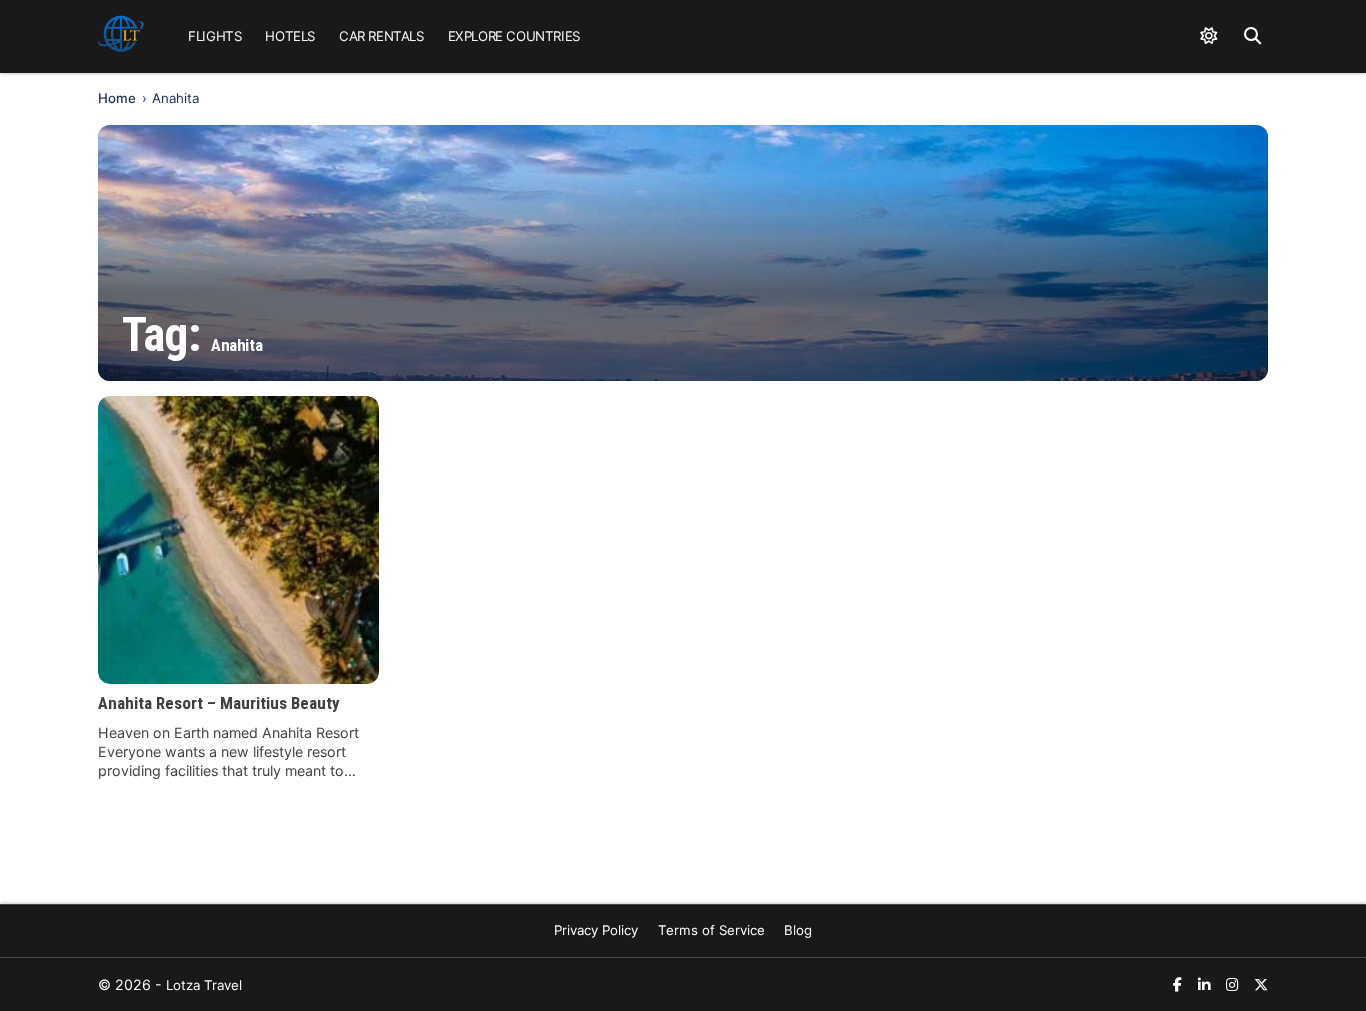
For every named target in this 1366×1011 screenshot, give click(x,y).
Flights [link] (214, 36)
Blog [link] (798, 930)
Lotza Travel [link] (204, 985)
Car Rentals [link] (381, 36)
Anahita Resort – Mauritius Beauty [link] (219, 703)
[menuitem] (214, 36)
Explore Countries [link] (514, 36)
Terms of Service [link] (711, 930)
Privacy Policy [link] (596, 930)
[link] (121, 37)
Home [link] (117, 98)
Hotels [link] (290, 36)
